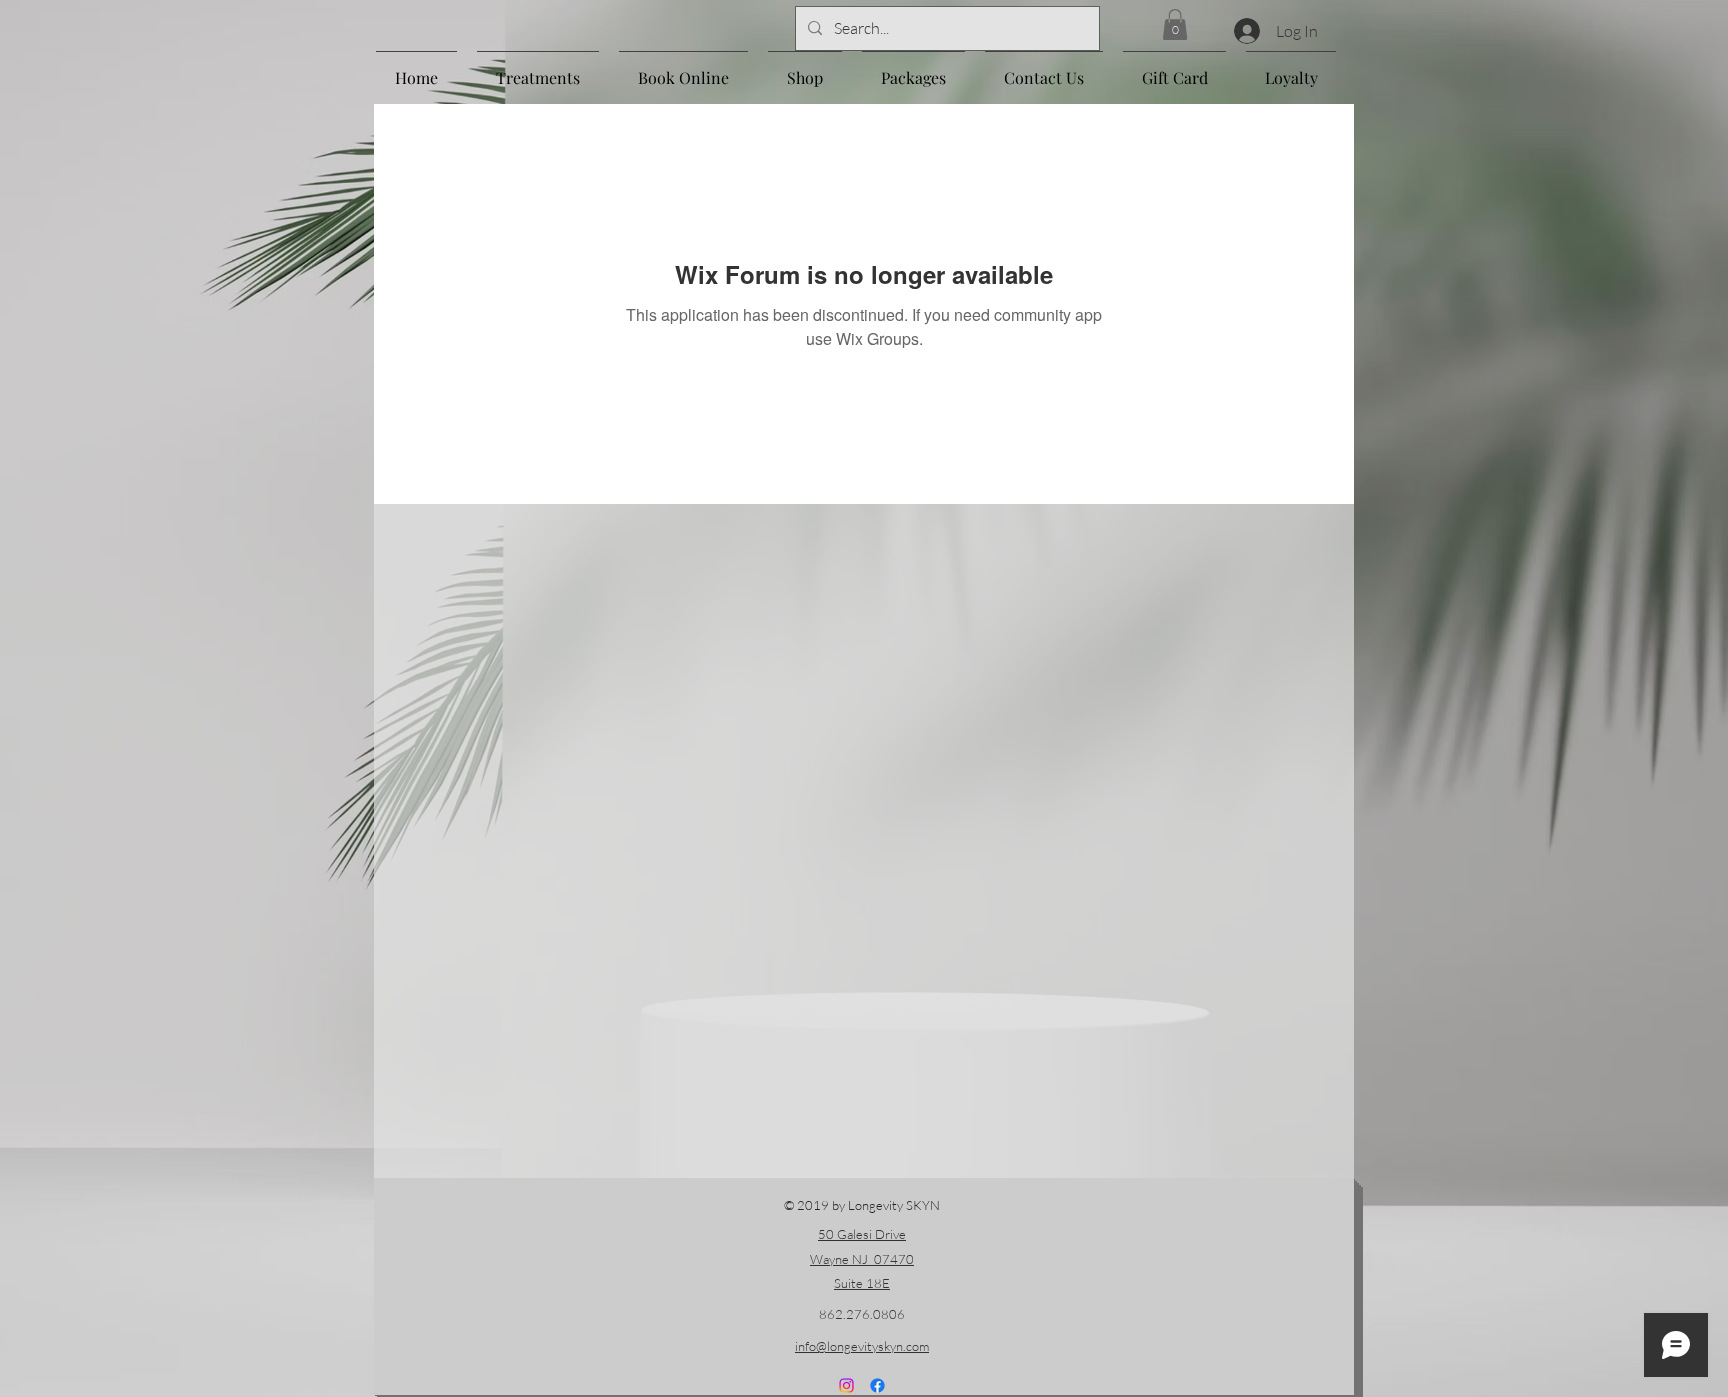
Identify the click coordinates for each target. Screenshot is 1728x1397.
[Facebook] (877, 1385)
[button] (1175, 24)
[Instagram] (846, 1385)
